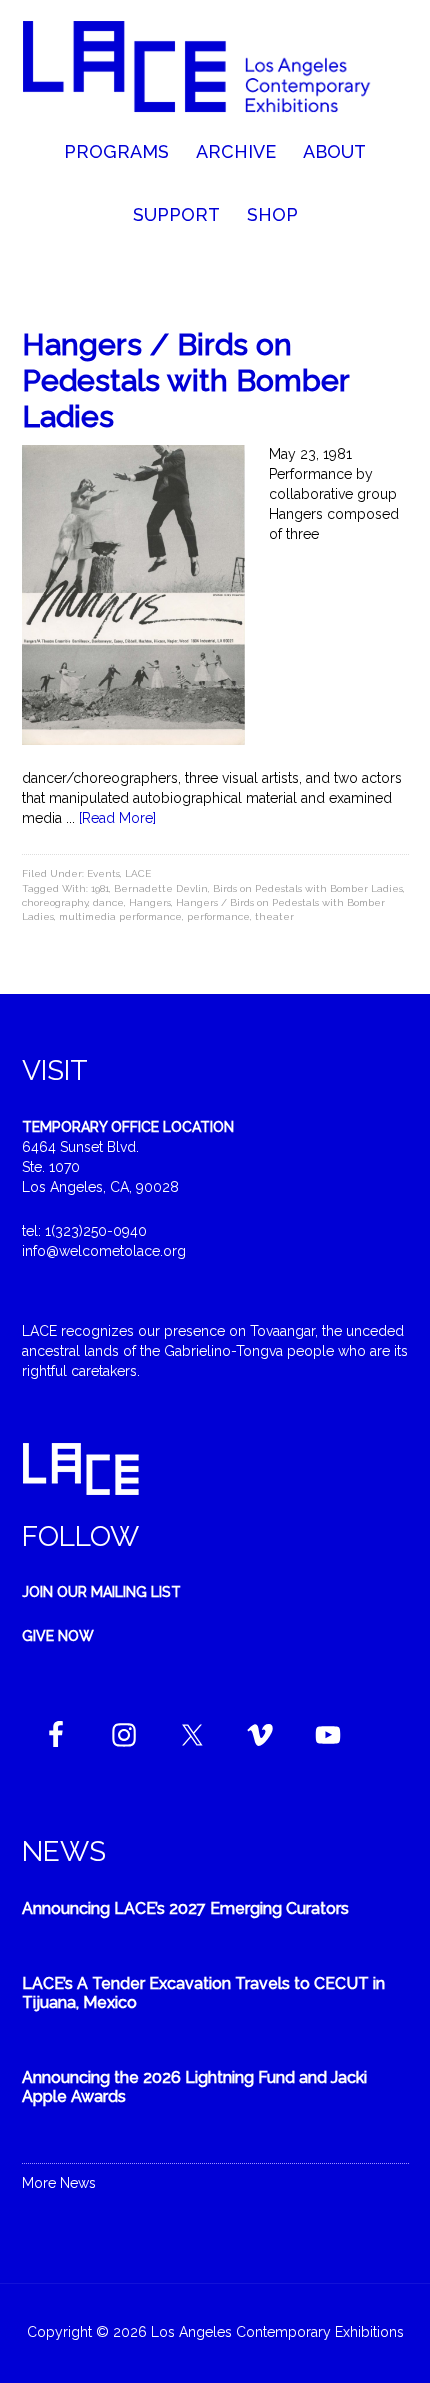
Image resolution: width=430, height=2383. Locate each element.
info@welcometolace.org (104, 1251)
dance (108, 902)
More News (59, 2183)
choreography (55, 902)
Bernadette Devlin (161, 888)
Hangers (150, 902)
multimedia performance (120, 916)
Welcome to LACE (215, 70)
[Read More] (117, 818)
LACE (138, 873)
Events (103, 873)
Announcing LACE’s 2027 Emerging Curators (185, 1908)
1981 (100, 888)
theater (274, 916)
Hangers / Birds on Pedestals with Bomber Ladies (185, 380)
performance (218, 916)
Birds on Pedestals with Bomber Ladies (308, 888)
